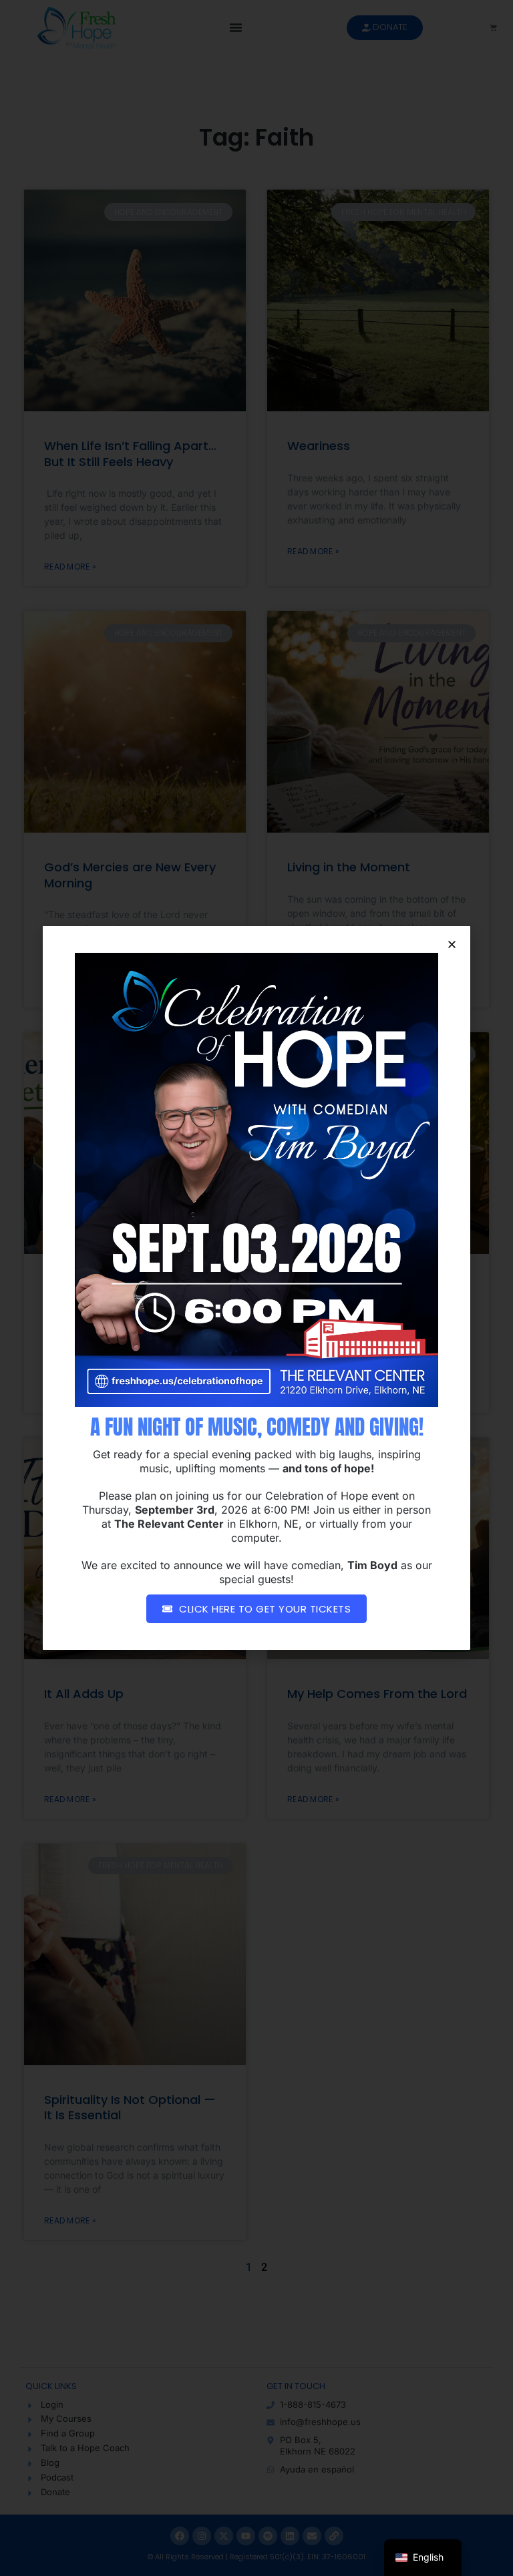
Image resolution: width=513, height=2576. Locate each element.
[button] (452, 944)
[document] (256, 1288)
